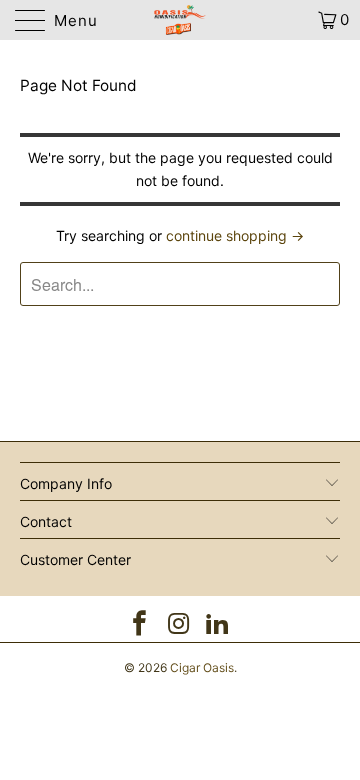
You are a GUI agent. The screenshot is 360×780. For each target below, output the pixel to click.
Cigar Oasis (202, 667)
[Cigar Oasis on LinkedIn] (218, 625)
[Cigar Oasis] (180, 20)
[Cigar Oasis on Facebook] (140, 625)
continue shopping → (235, 235)
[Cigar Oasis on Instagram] (179, 625)
